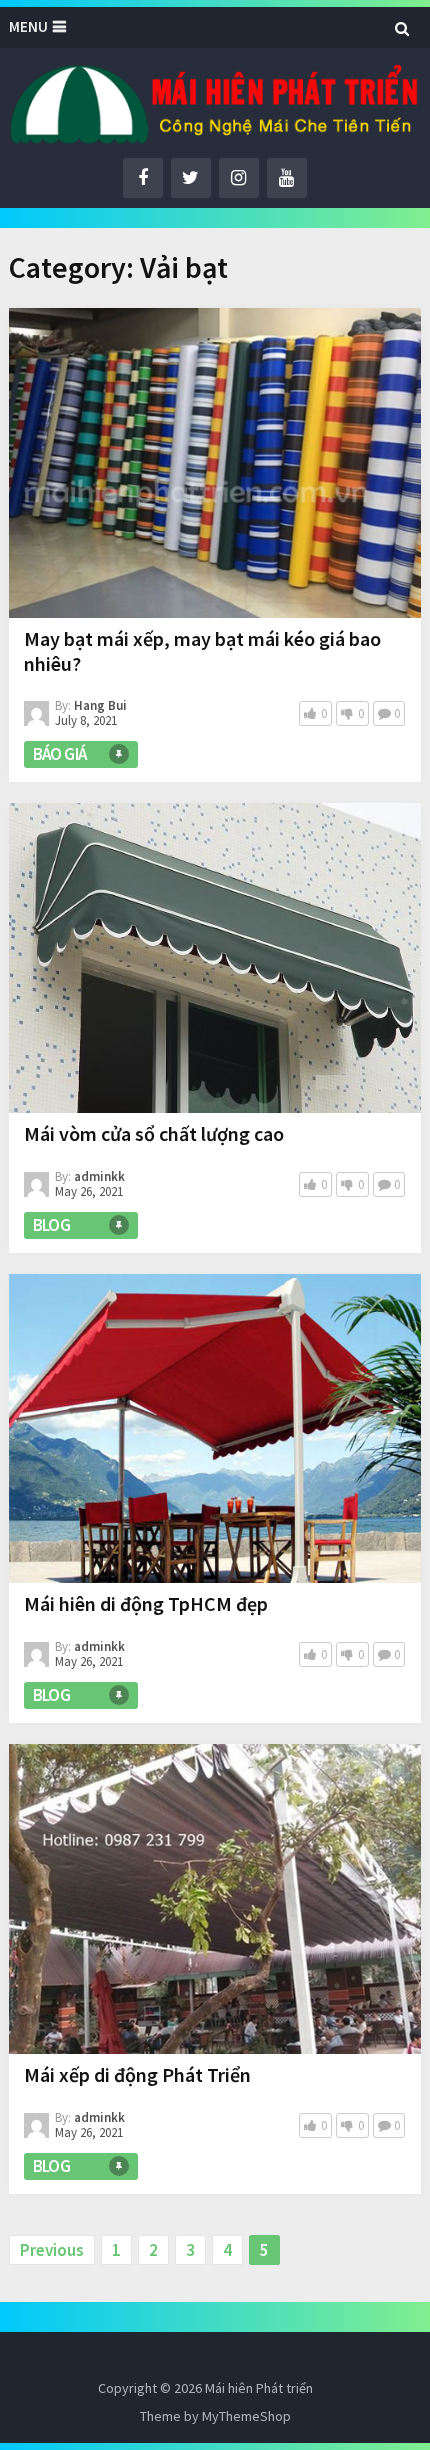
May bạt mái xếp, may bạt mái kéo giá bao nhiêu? (202, 651)
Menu (28, 26)
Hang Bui (100, 705)
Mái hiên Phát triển (259, 2388)
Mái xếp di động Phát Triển (137, 2074)
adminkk (99, 1176)
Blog (52, 1225)
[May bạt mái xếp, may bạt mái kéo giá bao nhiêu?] (215, 462)
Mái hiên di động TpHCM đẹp (146, 1603)
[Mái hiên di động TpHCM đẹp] (215, 1428)
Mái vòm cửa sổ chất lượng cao (154, 1133)
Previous (52, 2250)
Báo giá (60, 754)
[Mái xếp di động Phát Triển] (215, 1898)
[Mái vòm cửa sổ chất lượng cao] (215, 958)
